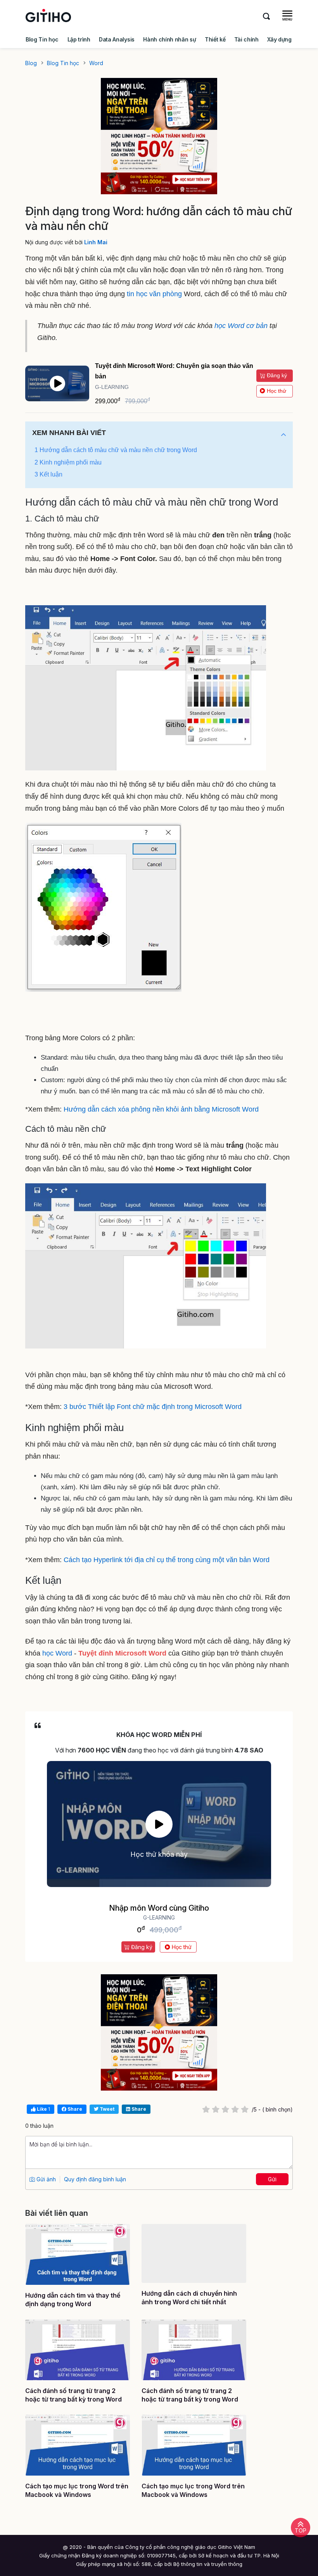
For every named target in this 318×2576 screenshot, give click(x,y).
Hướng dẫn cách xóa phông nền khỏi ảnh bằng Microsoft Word (161, 1109)
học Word (57, 1653)
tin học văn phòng (154, 294)
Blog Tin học (42, 39)
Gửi (272, 2179)
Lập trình (79, 39)
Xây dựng (279, 39)
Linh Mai (96, 242)
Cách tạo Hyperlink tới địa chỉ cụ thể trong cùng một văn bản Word (167, 1560)
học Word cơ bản (241, 326)
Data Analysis (117, 39)
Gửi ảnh (45, 2179)
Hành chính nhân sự (169, 39)
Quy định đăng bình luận (95, 2179)
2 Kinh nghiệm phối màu (68, 462)
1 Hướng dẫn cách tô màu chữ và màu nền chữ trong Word (116, 450)
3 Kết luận (48, 474)
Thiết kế (215, 39)
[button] (283, 435)
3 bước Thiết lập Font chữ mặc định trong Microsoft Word (153, 1407)
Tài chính (246, 39)
